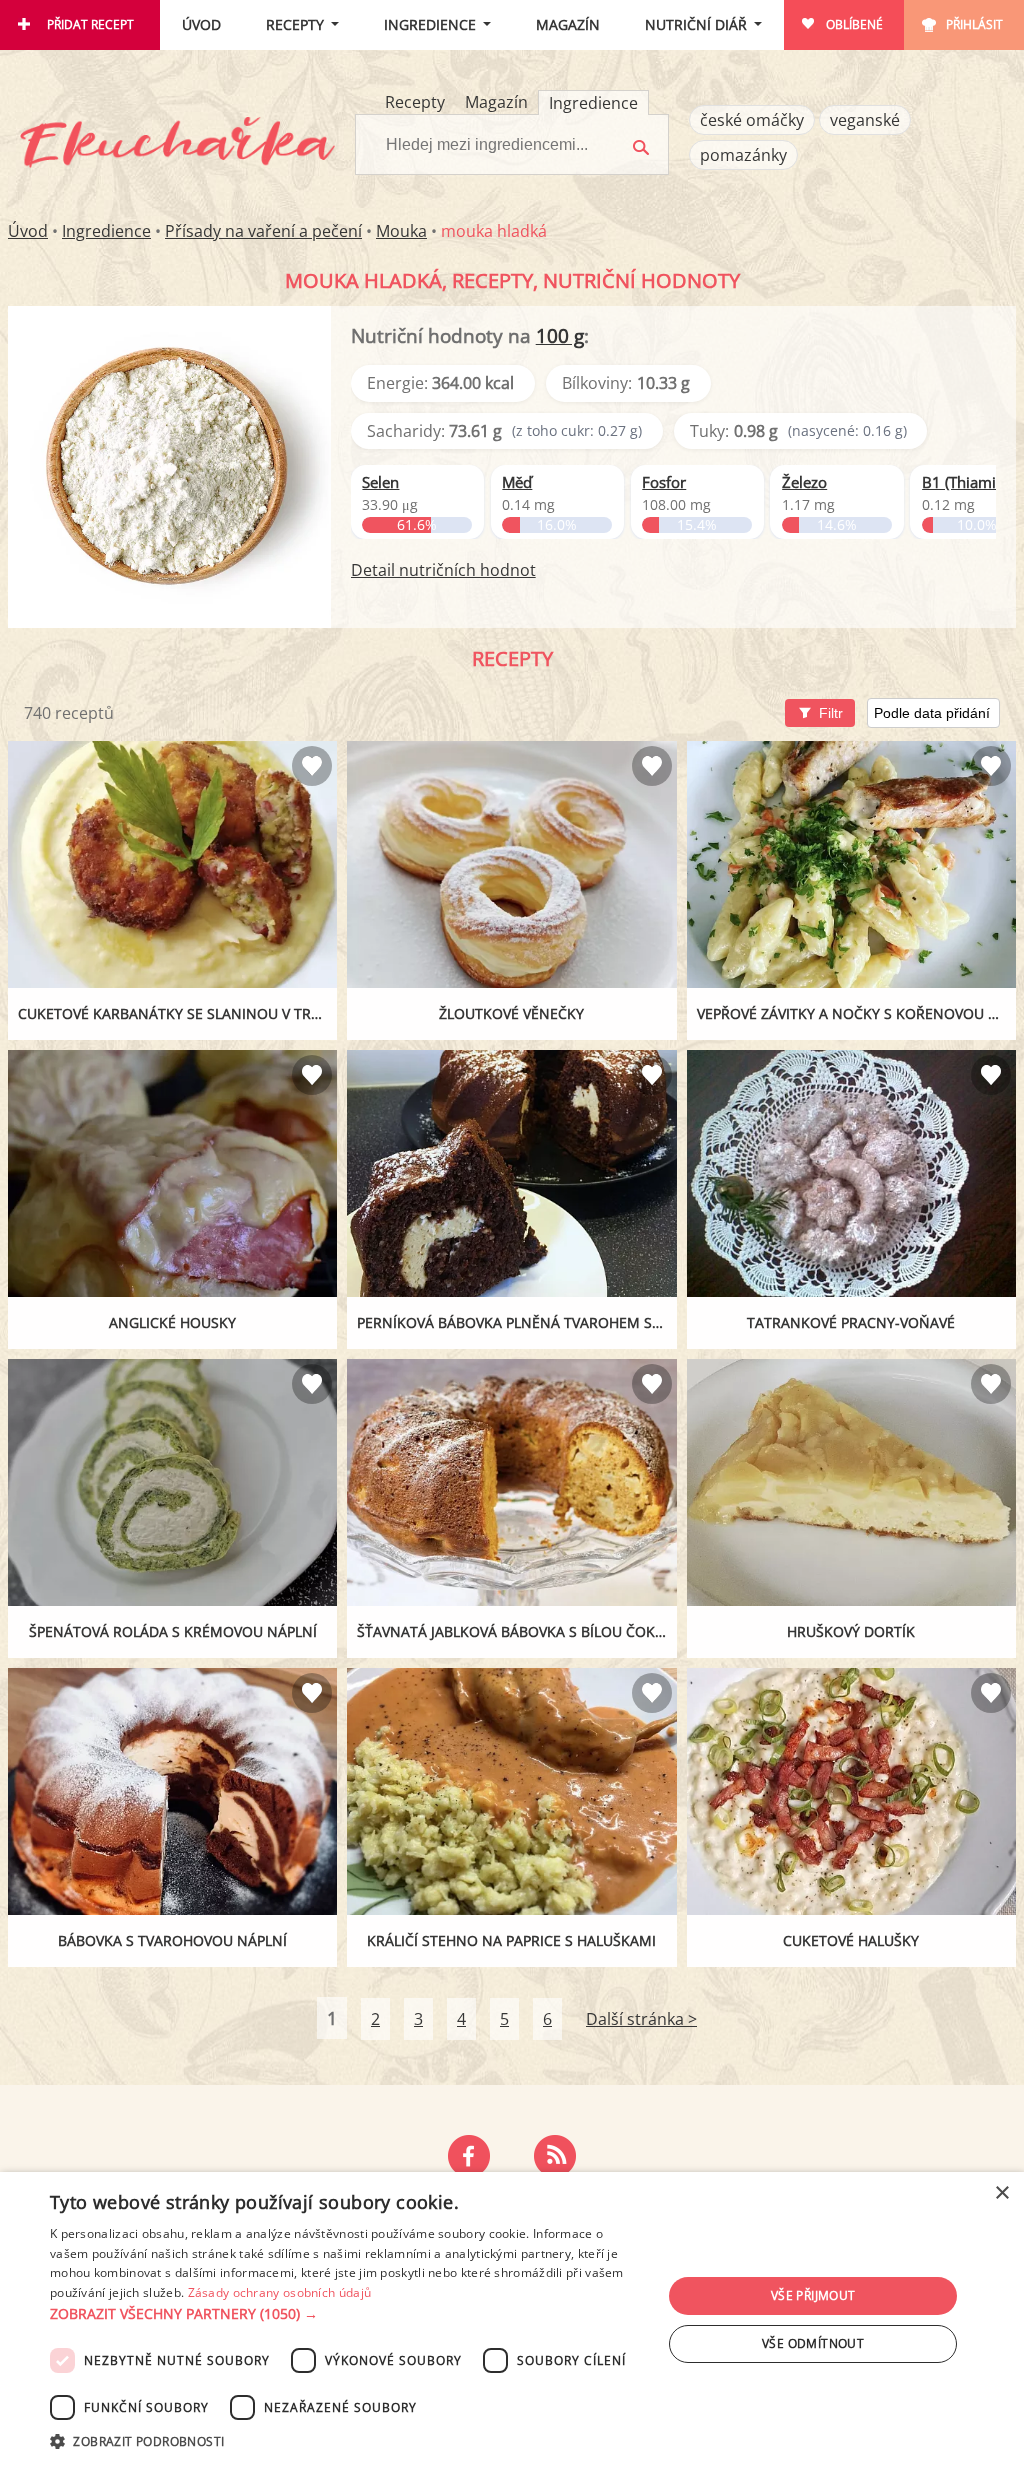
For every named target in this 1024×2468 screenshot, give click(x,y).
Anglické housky (172, 1322)
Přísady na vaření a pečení (263, 231)
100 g (560, 335)
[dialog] (512, 2320)
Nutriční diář (696, 24)
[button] (347, 2314)
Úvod (201, 24)
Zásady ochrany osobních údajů (280, 2292)
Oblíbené (854, 24)
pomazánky (743, 155)
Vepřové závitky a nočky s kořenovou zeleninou (856, 1013)
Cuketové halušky (851, 1940)
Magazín (568, 24)
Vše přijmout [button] (813, 2295)
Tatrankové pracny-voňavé (851, 1322)
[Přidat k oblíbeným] (312, 766)
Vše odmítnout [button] (813, 2343)
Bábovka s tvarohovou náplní (172, 1940)
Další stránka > (641, 2019)
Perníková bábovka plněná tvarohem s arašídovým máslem (516, 1322)
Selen (380, 482)
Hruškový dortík (851, 1631)
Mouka (401, 231)
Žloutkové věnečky (511, 1013)
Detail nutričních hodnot (443, 570)
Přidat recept (90, 24)
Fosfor (664, 482)
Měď (517, 482)
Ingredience (430, 24)
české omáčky (752, 120)
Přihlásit (974, 24)
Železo (804, 482)
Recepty (295, 24)
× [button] (1001, 2193)
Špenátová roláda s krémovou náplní (173, 1631)
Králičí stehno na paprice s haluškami (511, 1940)
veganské (865, 120)
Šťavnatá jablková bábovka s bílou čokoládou (516, 1631)
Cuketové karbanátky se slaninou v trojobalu (177, 1013)
